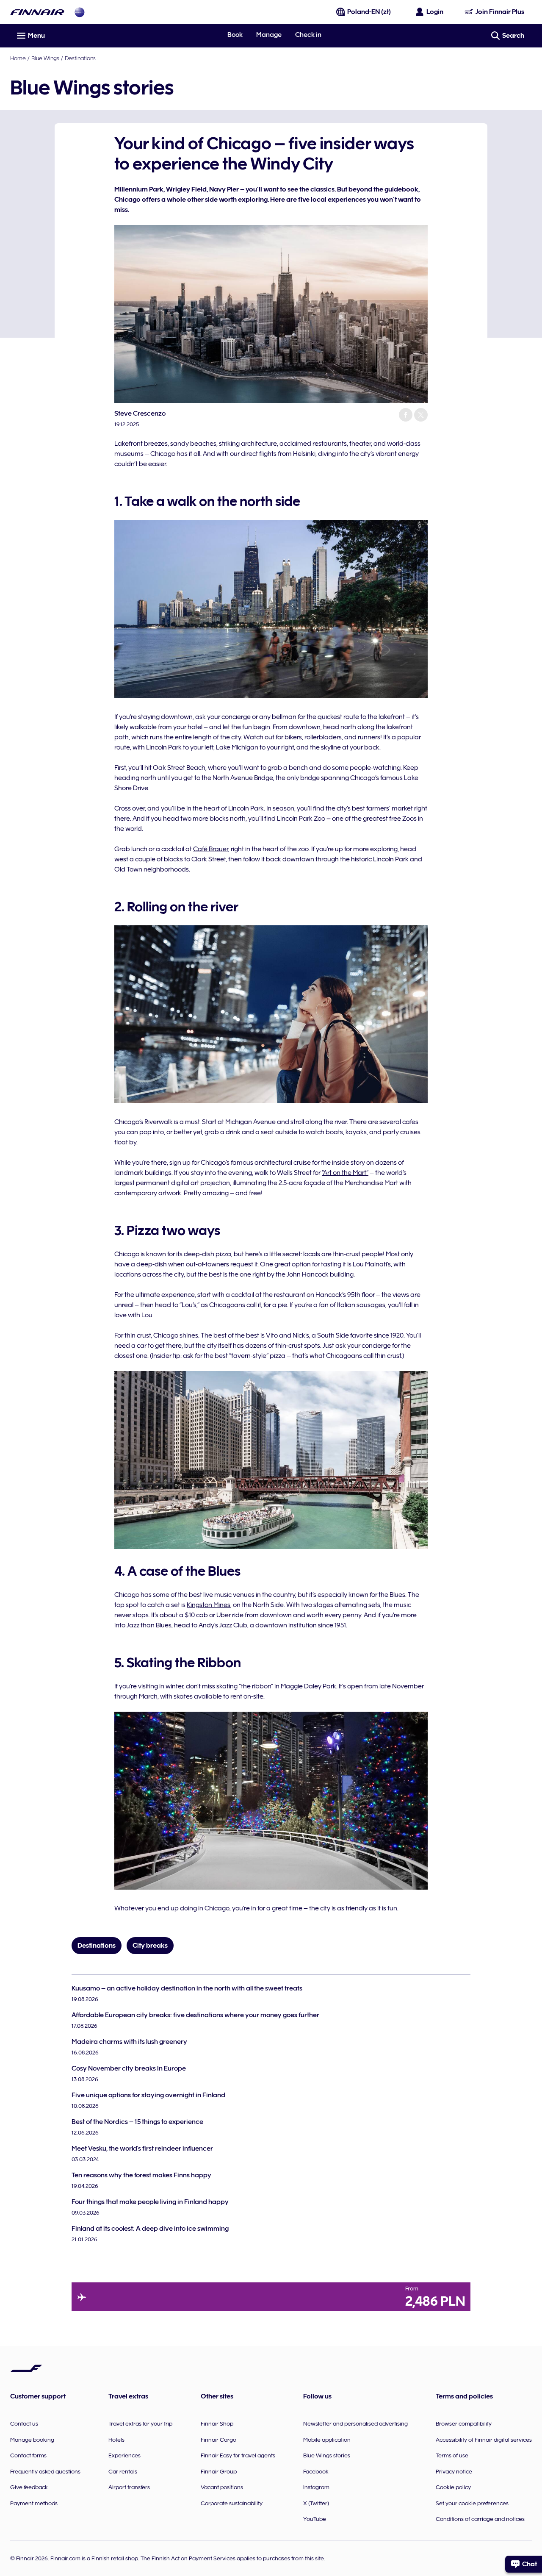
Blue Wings (45, 58)
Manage (269, 35)
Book (235, 35)
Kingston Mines (209, 1605)
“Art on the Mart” (345, 1173)
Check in (308, 35)
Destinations (80, 58)
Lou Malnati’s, (372, 1264)
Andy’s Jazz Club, (224, 1625)
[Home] (37, 12)
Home (18, 58)
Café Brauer (211, 849)
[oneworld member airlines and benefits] (80, 12)
